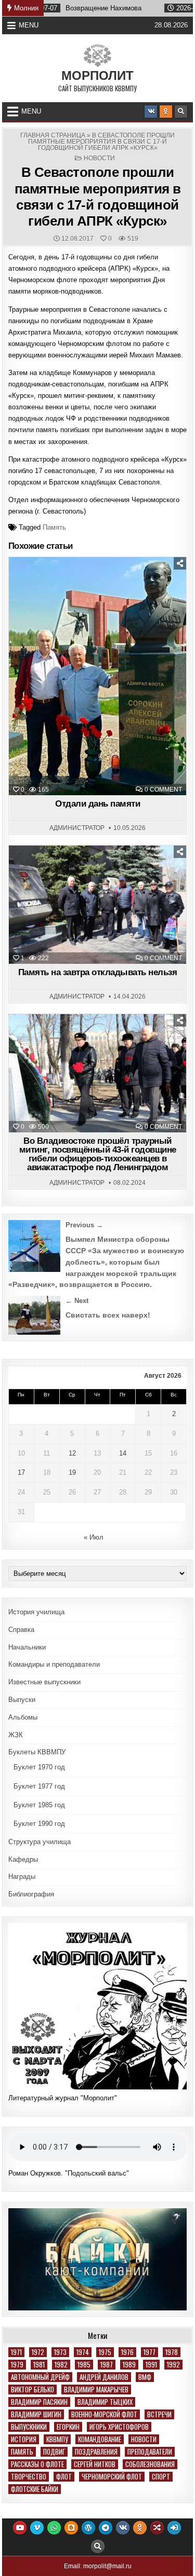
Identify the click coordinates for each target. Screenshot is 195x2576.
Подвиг (54, 2452)
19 (72, 1472)
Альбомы (23, 1717)
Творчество (29, 2477)
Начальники (27, 1647)
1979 (17, 2365)
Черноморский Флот (112, 2477)
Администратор (77, 828)
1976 (127, 2352)
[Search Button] (181, 112)
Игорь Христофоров (119, 2427)
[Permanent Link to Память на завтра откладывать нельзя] (98, 905)
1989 (129, 2365)
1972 (38, 2352)
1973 (60, 2352)
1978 (172, 2352)
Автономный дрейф (40, 2377)
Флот (64, 2477)
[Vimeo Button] (37, 2528)
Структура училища (40, 1842)
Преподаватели (150, 2452)
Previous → (84, 1225)
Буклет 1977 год (39, 1786)
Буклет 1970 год (39, 1767)
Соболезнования (150, 2464)
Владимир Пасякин (39, 2402)
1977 (149, 2352)
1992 (173, 2365)
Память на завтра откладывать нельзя (98, 972)
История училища (36, 1612)
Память (54, 527)
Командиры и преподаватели (54, 1664)
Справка (21, 1630)
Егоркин (68, 2427)
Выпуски (22, 1700)
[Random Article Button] (157, 2528)
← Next (77, 1301)
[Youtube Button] (20, 2528)
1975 (105, 2352)
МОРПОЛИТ (97, 75)
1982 (61, 2365)
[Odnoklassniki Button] (166, 112)
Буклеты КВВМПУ (37, 1752)
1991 (151, 2365)
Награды (22, 1876)
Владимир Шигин (36, 2414)
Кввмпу (57, 2439)
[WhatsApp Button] (54, 2528)
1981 (39, 2365)
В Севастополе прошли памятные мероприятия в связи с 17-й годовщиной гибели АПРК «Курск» (98, 197)
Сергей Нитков (95, 2464)
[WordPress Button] (88, 2528)
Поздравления (96, 2452)
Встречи (159, 2414)
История (24, 2439)
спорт (161, 2477)
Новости (99, 158)
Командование (100, 2439)
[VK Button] (151, 112)
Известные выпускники (44, 1682)
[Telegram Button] (106, 2528)
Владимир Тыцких (105, 2402)
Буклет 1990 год (39, 1824)
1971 (16, 2352)
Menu (29, 25)
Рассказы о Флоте (37, 2464)
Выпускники (29, 2427)
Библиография (31, 1894)
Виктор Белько (32, 2390)
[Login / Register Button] (174, 2528)
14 (123, 1453)
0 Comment (163, 790)
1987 (107, 2365)
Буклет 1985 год (39, 1805)
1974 (83, 2352)
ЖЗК (16, 1735)
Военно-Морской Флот (104, 2414)
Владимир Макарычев (96, 2390)
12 (72, 1453)
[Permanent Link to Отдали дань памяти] (98, 676)
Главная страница (53, 135)
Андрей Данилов (104, 2377)
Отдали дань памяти (97, 804)
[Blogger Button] (71, 2528)
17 (21, 1472)
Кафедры (23, 1859)
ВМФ (145, 2377)
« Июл (94, 1537)
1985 (84, 2365)
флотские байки (35, 2489)
